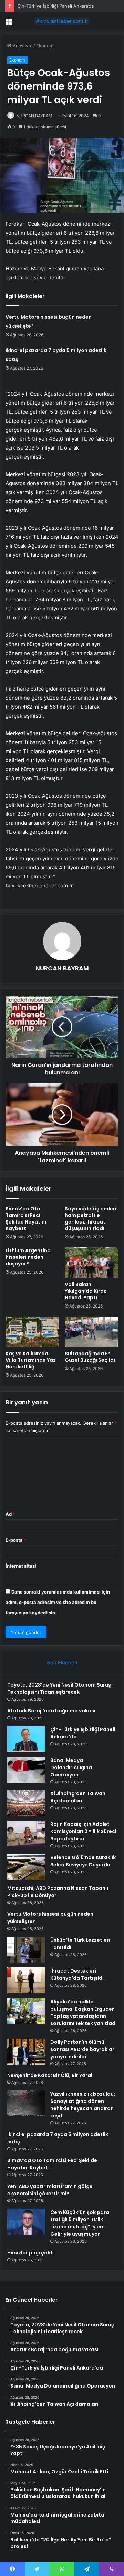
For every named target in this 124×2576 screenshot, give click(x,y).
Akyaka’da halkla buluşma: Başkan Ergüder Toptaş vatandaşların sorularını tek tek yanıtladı (84, 2012)
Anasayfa (22, 46)
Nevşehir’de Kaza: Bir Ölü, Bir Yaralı (50, 2075)
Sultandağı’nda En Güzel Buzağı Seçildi (90, 1357)
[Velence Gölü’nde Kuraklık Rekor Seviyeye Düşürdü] (26, 1867)
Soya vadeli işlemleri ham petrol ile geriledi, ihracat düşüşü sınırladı (91, 1218)
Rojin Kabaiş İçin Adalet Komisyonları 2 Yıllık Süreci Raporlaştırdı (83, 1831)
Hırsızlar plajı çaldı (30, 2253)
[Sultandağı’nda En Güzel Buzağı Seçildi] (92, 1332)
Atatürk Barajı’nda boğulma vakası (51, 1711)
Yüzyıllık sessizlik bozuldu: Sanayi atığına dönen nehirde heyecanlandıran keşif (83, 2105)
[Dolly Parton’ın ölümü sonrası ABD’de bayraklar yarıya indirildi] (26, 2052)
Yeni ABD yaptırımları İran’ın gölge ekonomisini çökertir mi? (50, 2190)
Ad (10, 1514)
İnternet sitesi (21, 1566)
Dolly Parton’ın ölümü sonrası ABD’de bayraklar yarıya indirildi (82, 2049)
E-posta (16, 1540)
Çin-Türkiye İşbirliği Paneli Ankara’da (56, 6)
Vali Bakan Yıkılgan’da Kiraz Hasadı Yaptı (86, 1291)
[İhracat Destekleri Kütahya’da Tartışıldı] (26, 1980)
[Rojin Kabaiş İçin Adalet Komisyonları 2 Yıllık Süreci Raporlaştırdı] (26, 1834)
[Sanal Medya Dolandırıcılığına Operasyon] (26, 1770)
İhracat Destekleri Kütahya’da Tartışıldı (77, 1974)
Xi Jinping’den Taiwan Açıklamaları (78, 1797)
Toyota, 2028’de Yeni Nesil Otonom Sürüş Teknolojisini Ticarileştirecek (59, 1688)
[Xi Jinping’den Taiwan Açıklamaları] (26, 1803)
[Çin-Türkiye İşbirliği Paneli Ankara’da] (26, 1739)
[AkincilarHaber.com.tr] (62, 21)
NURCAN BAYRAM (62, 968)
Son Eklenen (62, 1663)
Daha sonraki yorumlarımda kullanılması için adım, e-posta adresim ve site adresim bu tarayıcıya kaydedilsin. (58, 1602)
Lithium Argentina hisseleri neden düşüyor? (28, 1257)
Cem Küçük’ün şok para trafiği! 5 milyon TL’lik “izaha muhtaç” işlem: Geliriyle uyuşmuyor (80, 2223)
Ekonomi (45, 46)
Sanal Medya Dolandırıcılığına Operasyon (71, 1767)
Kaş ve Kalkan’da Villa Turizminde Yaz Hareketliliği (31, 1360)
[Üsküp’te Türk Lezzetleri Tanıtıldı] (26, 1950)
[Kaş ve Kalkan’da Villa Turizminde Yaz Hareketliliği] (32, 1332)
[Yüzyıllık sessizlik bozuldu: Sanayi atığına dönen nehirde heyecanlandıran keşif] (26, 2103)
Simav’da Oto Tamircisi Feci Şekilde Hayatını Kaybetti (26, 1218)
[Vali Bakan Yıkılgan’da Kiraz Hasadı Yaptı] (92, 1263)
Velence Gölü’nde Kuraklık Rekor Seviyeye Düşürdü (83, 1861)
